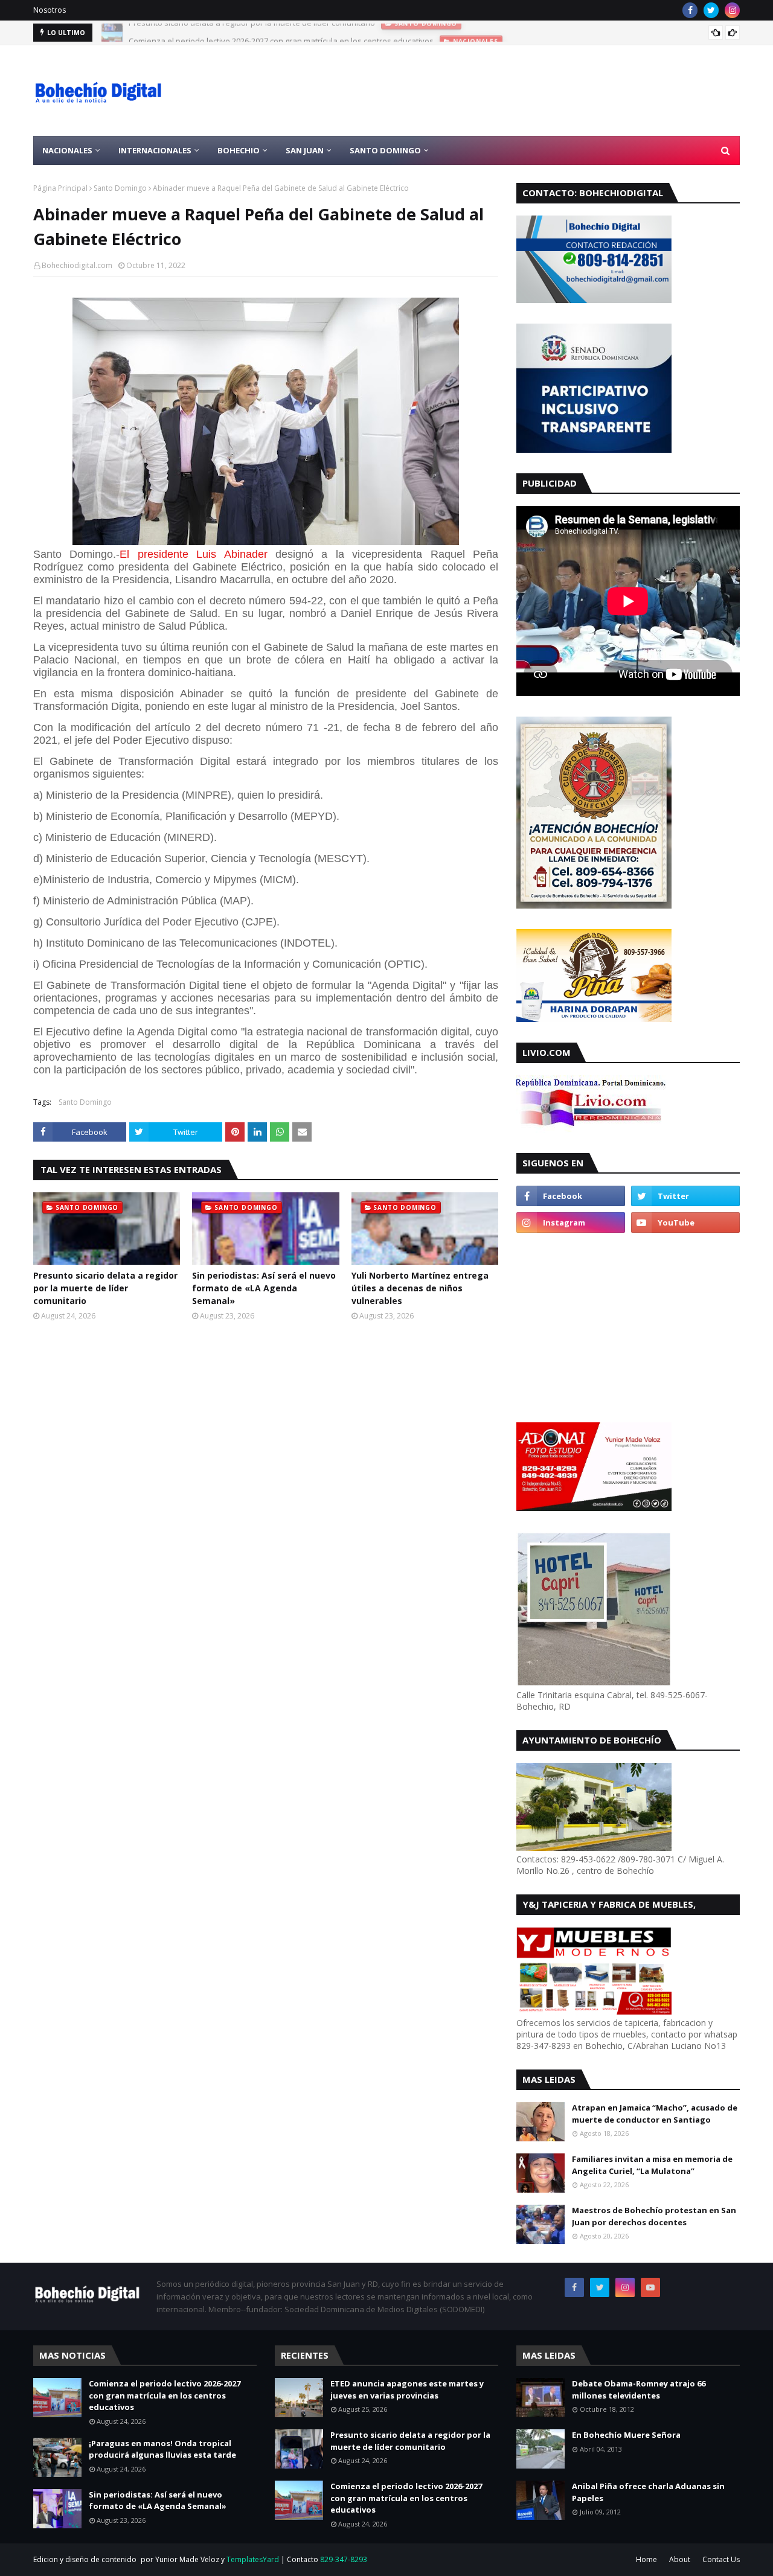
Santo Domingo (120, 188)
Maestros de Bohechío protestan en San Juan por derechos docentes (654, 2216)
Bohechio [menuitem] (239, 150)
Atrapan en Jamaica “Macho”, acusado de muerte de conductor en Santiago (655, 2114)
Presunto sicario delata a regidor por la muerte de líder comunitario (105, 1288)
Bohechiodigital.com (77, 265)
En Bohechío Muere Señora (626, 2435)
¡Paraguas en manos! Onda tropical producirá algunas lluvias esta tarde (162, 2449)
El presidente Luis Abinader (193, 554)
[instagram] (732, 10)
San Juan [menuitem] (305, 150)
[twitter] (711, 10)
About (680, 2559)
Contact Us (721, 2559)
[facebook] (690, 10)
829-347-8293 (344, 2559)
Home (646, 2559)
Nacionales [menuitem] (67, 150)
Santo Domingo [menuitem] (385, 150)
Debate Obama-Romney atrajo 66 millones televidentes (639, 2389)
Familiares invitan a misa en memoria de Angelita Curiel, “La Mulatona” (652, 2165)
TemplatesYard (253, 2559)
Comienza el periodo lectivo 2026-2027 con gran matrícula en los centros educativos (281, 33)
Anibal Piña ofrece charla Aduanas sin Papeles (648, 2492)
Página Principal (60, 188)
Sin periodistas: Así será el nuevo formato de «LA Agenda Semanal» (264, 1288)
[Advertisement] (520, 91)
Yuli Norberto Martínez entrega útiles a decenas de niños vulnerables (420, 1288)
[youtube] (685, 1222)
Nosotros (50, 10)
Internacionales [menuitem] (155, 150)
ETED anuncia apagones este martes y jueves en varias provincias (407, 2389)
